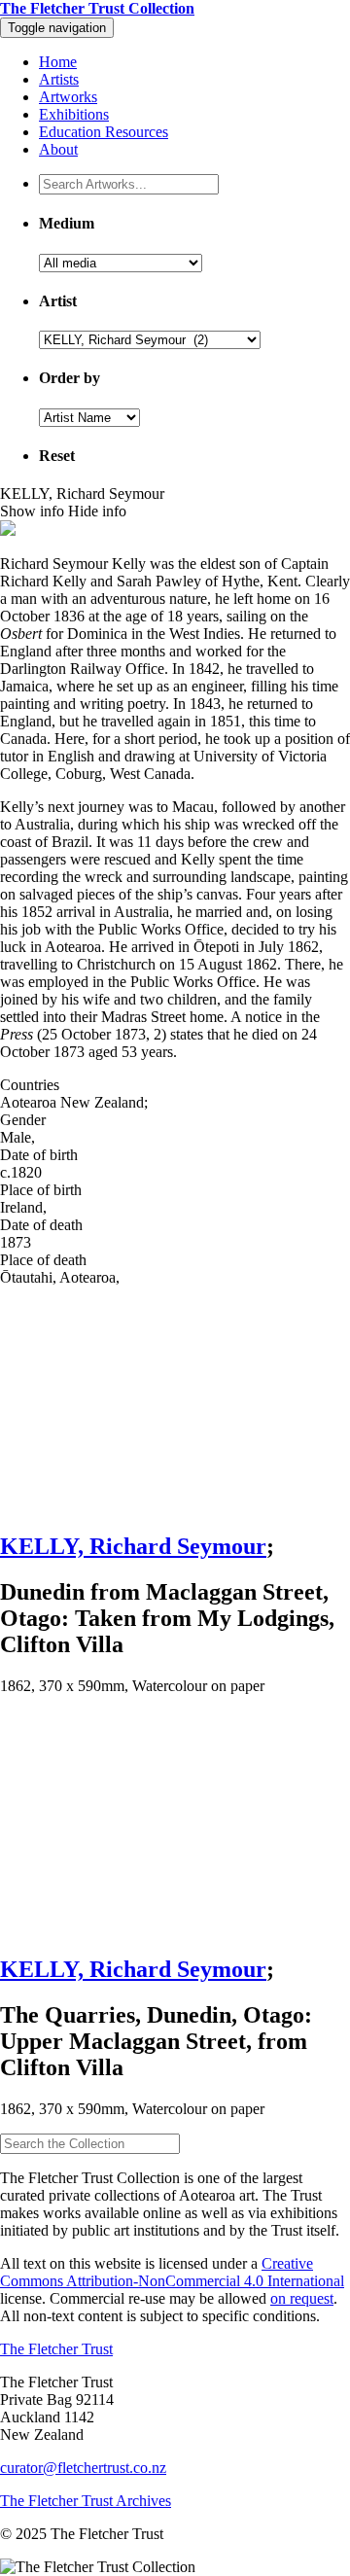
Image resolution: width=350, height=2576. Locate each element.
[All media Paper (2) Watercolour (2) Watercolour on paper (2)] (121, 262)
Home (58, 62)
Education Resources (104, 132)
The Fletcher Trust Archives (86, 2501)
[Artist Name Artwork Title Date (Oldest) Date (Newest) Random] (89, 417)
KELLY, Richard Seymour (133, 1546)
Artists (59, 79)
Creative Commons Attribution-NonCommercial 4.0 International (172, 2272)
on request (302, 2298)
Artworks (68, 97)
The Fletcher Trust (56, 2349)
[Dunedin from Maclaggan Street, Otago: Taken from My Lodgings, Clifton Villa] (175, 1400)
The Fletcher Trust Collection (97, 8)
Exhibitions (74, 114)
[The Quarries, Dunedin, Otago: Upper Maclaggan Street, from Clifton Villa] (175, 1824)
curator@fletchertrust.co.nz (83, 2468)
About (58, 149)
